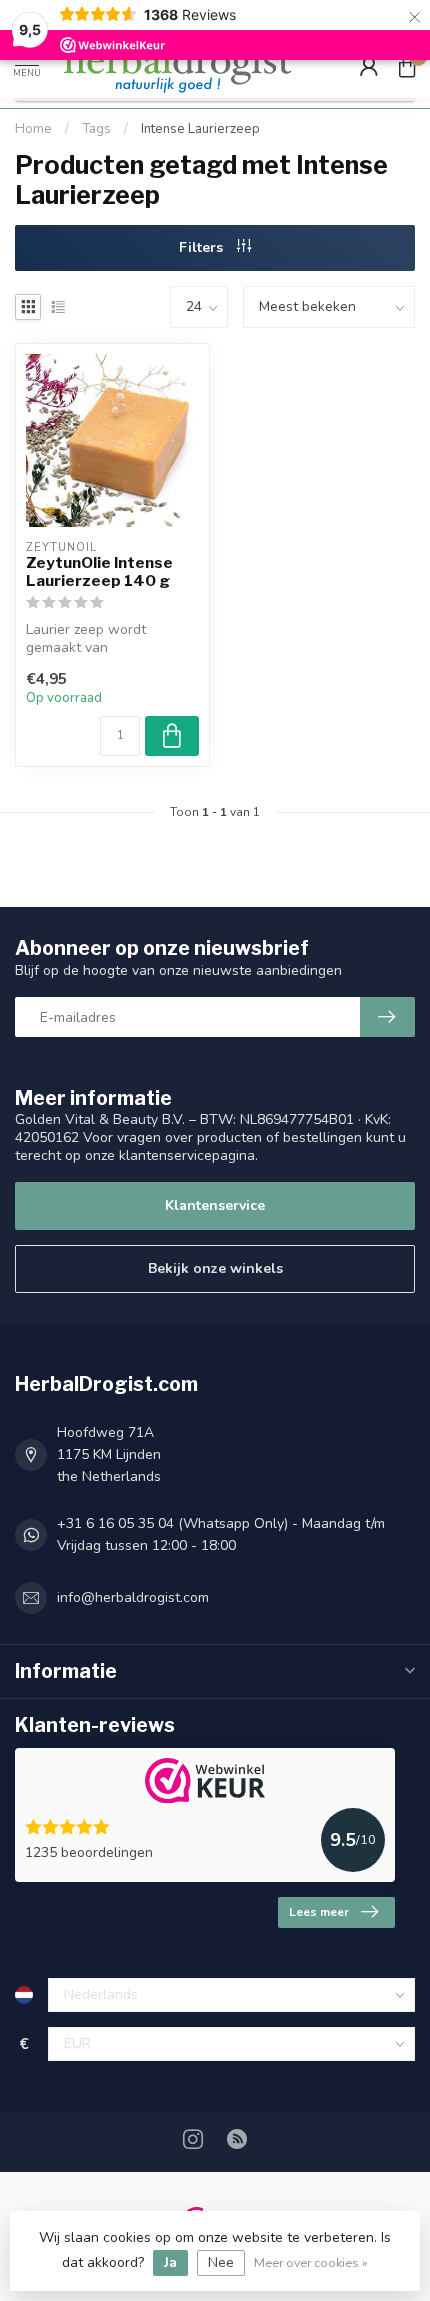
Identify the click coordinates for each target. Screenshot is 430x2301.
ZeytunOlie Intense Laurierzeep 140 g (99, 572)
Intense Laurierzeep (200, 129)
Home (33, 129)
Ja (170, 2262)
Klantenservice (215, 1205)
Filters (203, 247)
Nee (221, 2262)
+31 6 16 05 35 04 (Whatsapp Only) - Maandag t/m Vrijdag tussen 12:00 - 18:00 (221, 1534)
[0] (407, 66)
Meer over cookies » (311, 2262)
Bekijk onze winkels (215, 1268)
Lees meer (319, 1912)
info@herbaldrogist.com (133, 1597)
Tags (96, 129)
